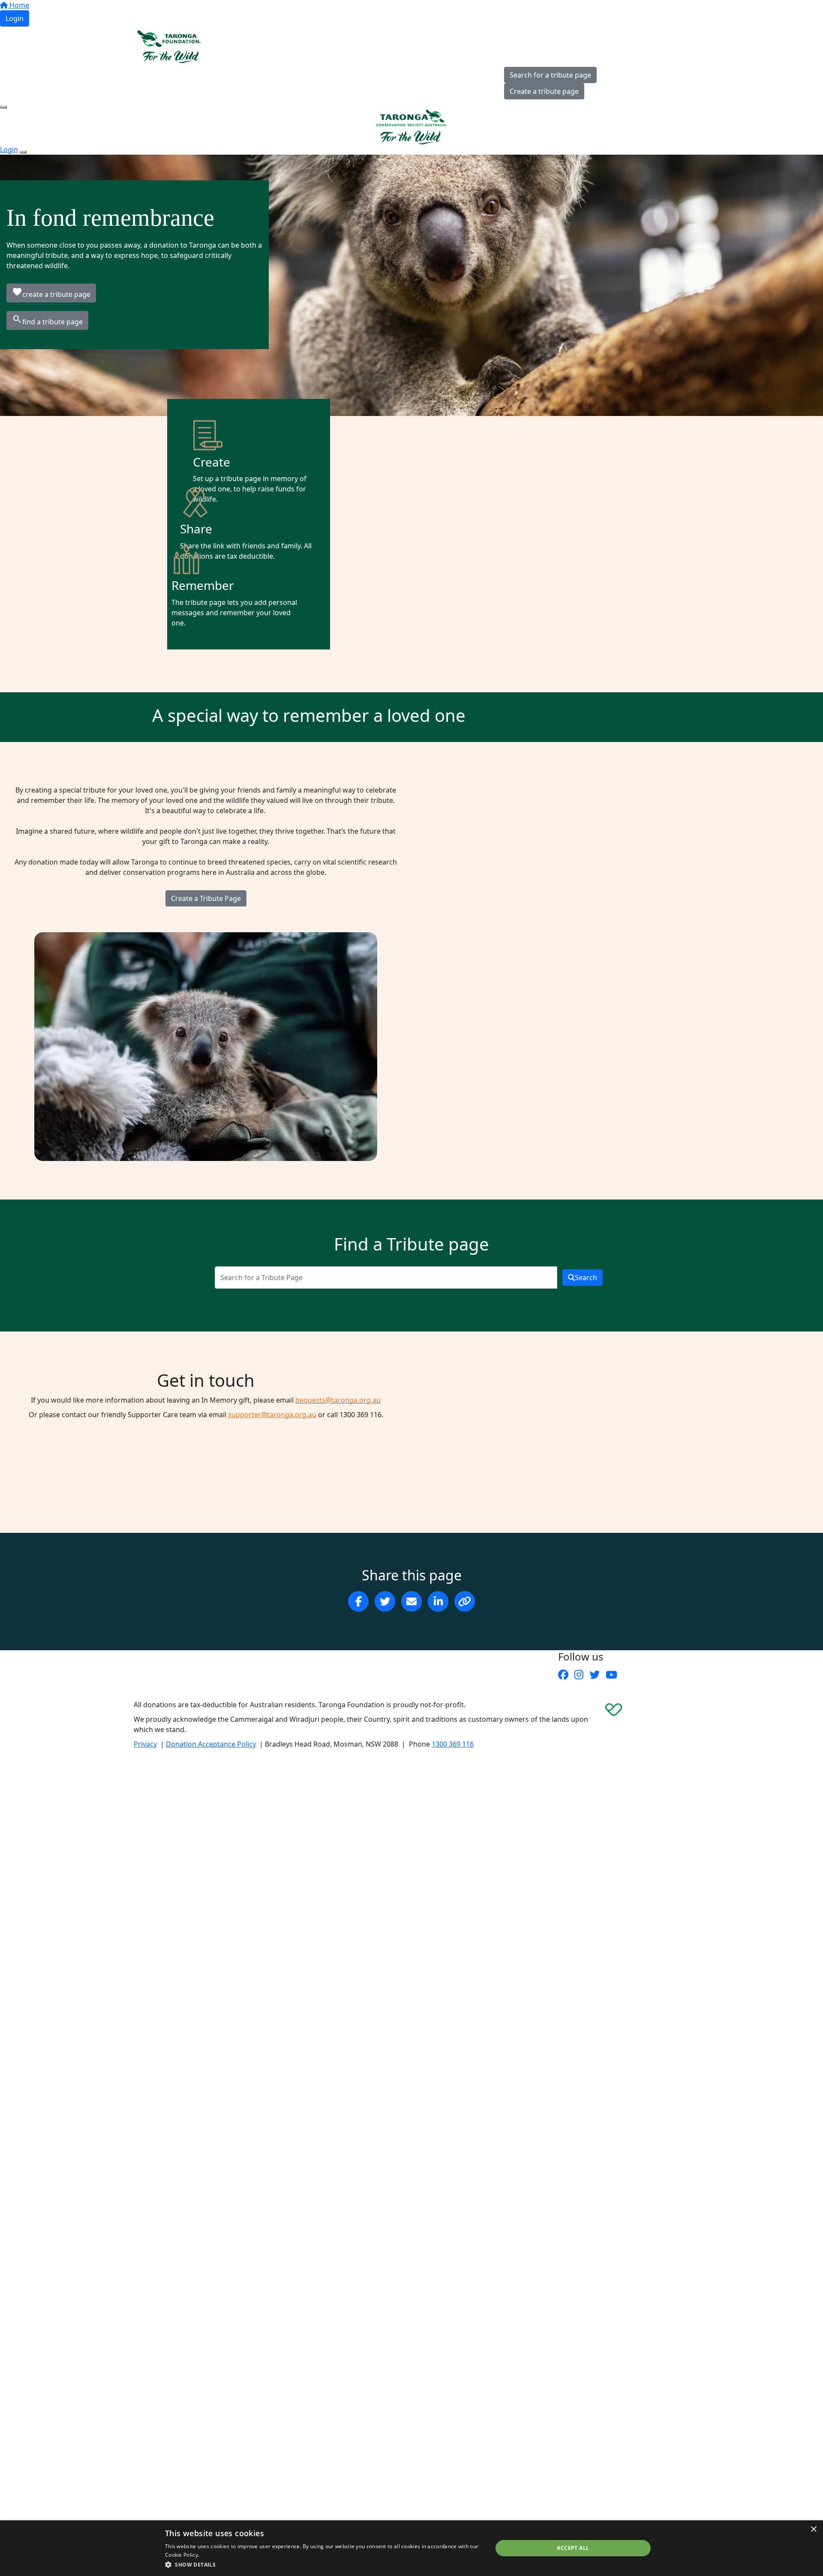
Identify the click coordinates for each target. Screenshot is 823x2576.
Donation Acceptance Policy (211, 1744)
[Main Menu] (3, 107)
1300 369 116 (453, 1744)
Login (15, 18)
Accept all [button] (573, 2548)
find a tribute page (47, 320)
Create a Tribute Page (206, 898)
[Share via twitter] (385, 1601)
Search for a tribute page (550, 75)
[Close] (23, 152)
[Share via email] (411, 1601)
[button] (324, 2564)
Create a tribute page (544, 91)
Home (18, 5)
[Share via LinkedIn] (438, 1601)
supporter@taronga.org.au (272, 1415)
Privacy (145, 1744)
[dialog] (411, 2548)
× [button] (813, 2530)
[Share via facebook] (358, 1601)
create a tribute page (51, 293)
